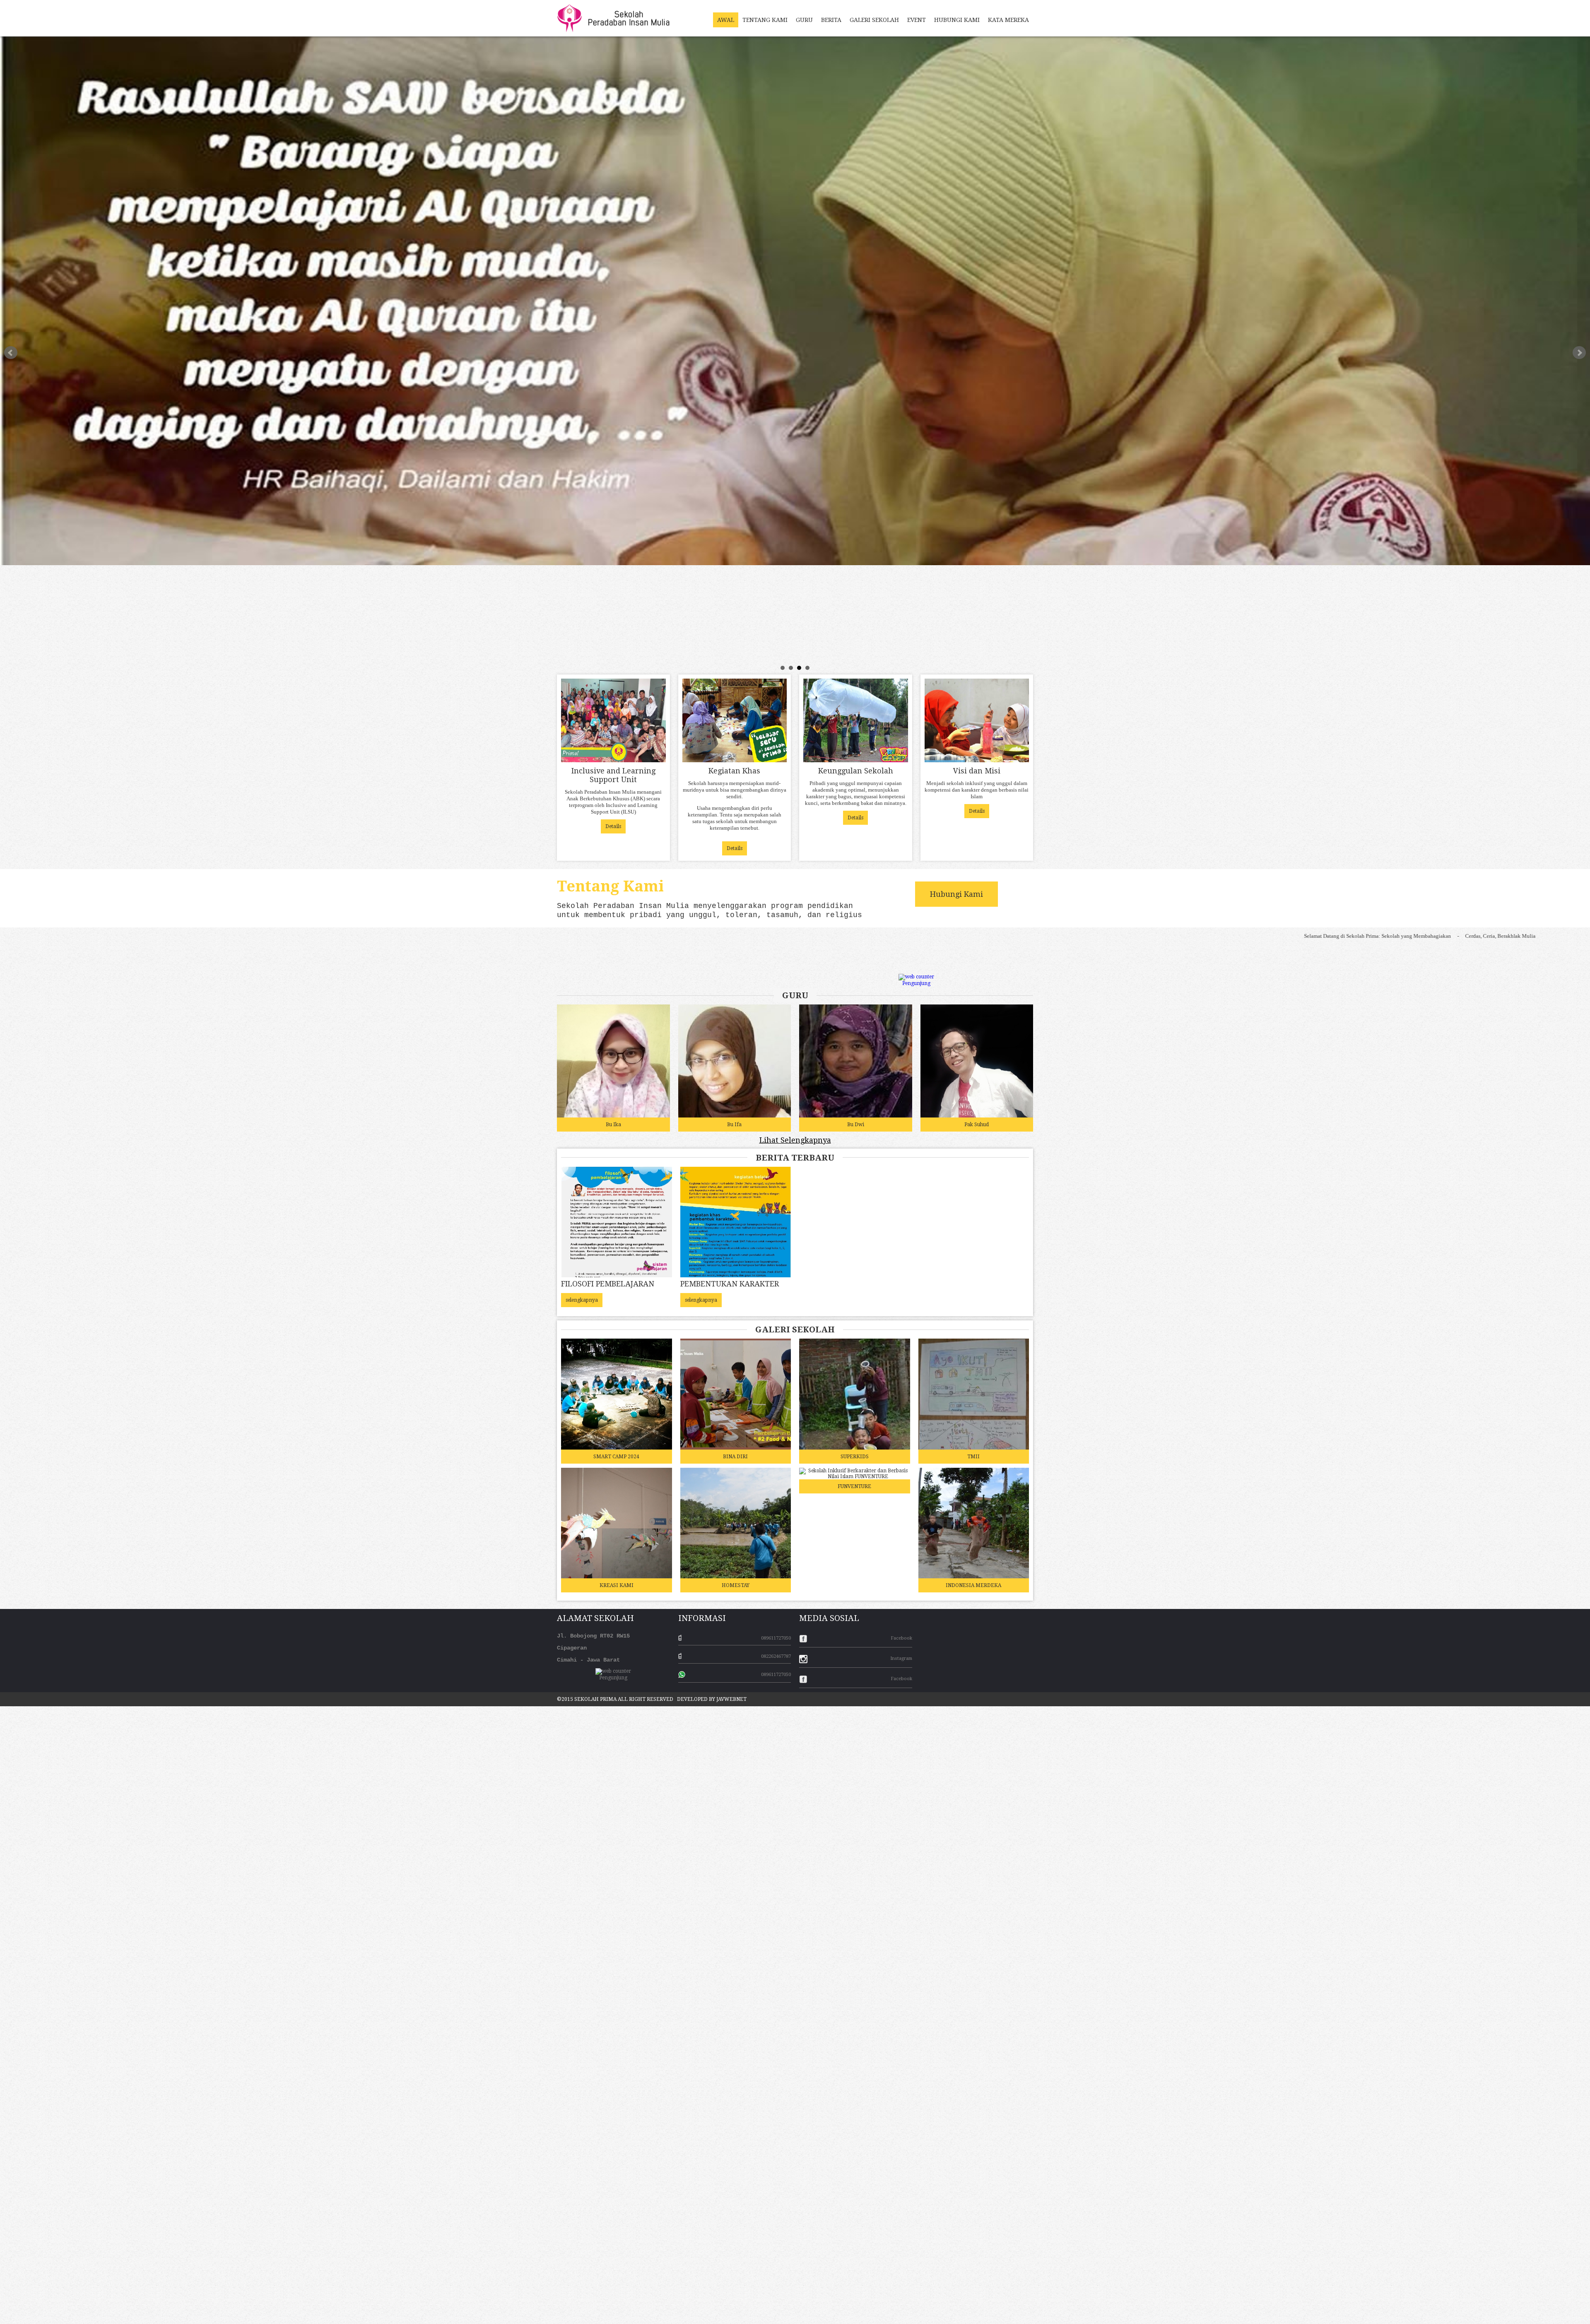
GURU (804, 20)
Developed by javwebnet (712, 1699)
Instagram (901, 1658)
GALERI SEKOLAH (874, 20)
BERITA (831, 20)
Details (613, 826)
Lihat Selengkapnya (795, 1140)
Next (1579, 353)
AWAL (726, 20)
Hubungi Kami (956, 894)
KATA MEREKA (1008, 20)
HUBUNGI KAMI (957, 20)
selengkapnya (582, 1300)
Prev (11, 353)
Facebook (901, 1638)
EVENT (917, 20)
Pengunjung (916, 983)
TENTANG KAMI (765, 20)
